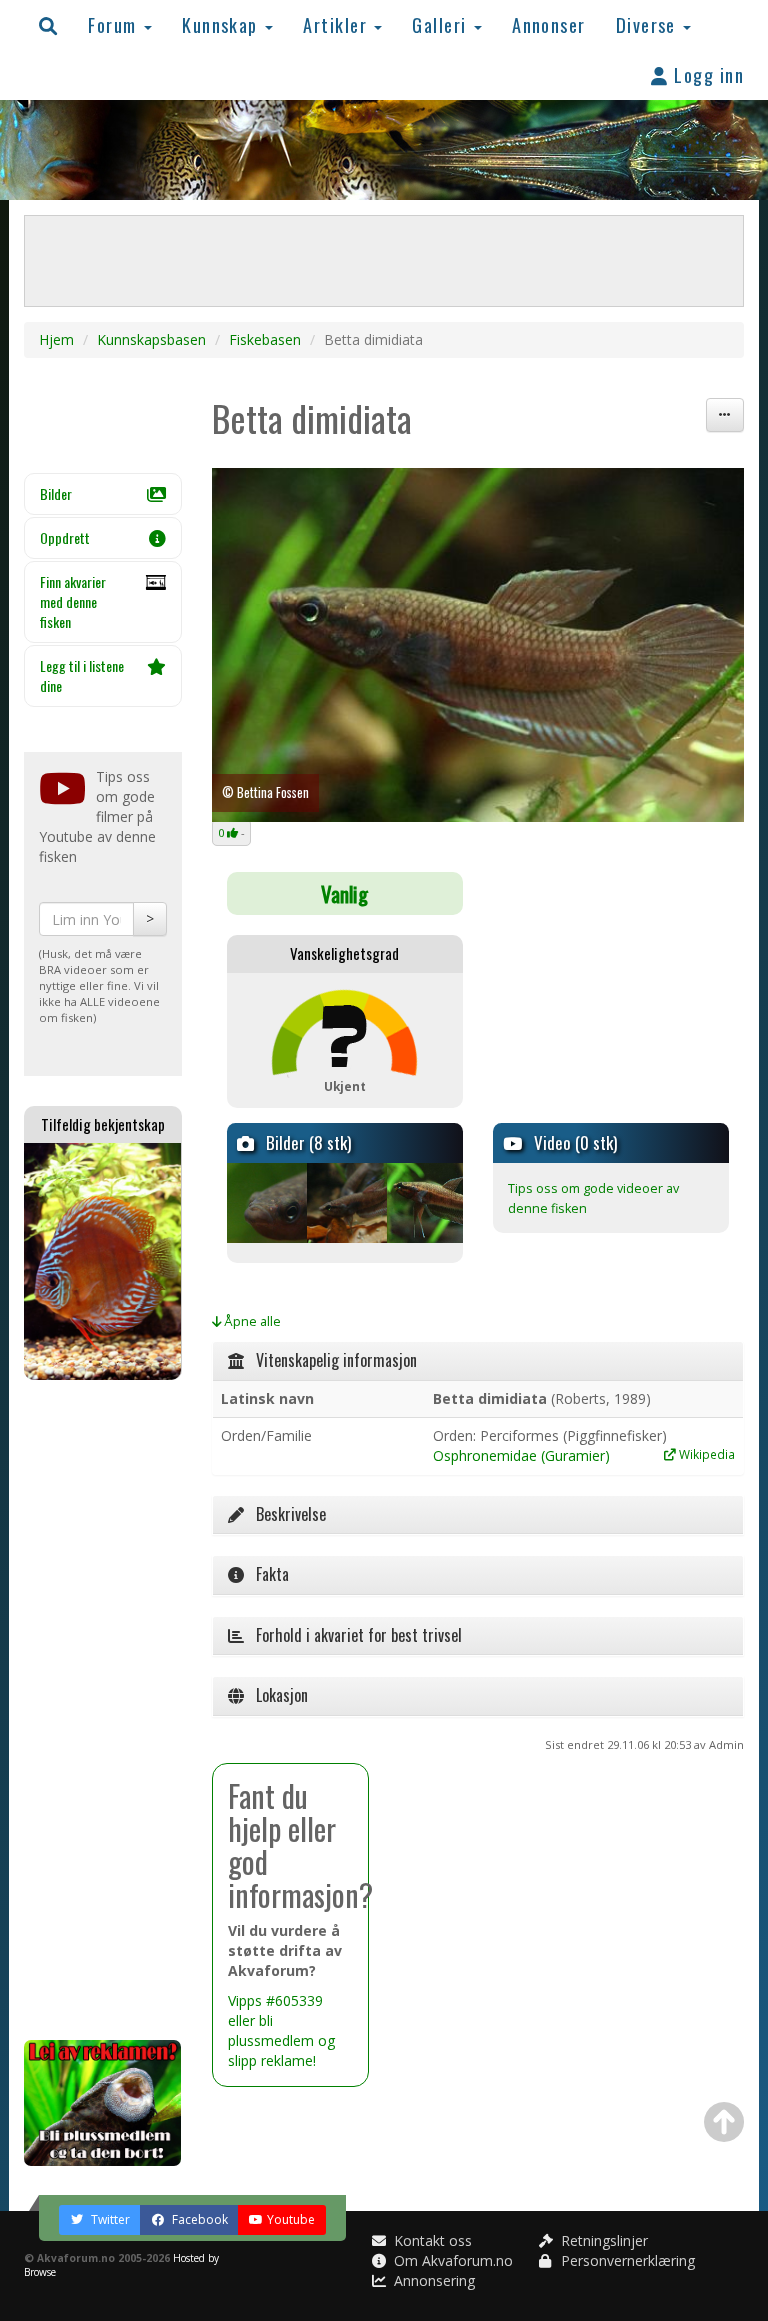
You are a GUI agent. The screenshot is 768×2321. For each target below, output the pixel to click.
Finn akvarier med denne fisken (73, 601)
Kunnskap (222, 24)
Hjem (56, 339)
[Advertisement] (103, 1710)
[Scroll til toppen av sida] (724, 2122)
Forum (115, 24)
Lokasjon (276, 1695)
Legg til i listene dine (82, 675)
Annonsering (432, 2280)
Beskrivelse (285, 1514)
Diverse (649, 24)
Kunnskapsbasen (151, 339)
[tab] (478, 1361)
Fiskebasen (265, 339)
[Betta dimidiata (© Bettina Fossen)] (478, 645)
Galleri (442, 24)
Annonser (549, 24)
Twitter (109, 2219)
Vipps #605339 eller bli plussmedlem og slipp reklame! (281, 2030)
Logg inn (706, 74)
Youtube (291, 2219)
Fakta (266, 1574)
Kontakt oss (431, 2240)
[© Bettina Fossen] (265, 1203)
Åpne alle (251, 1321)
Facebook (198, 2219)
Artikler (337, 24)
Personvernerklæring (626, 2260)
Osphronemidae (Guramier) (521, 1455)
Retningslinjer (602, 2240)
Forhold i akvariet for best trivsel (353, 1635)
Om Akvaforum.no (451, 2260)
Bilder (56, 493)
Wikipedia (705, 1454)
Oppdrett (65, 537)
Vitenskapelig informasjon (330, 1360)
